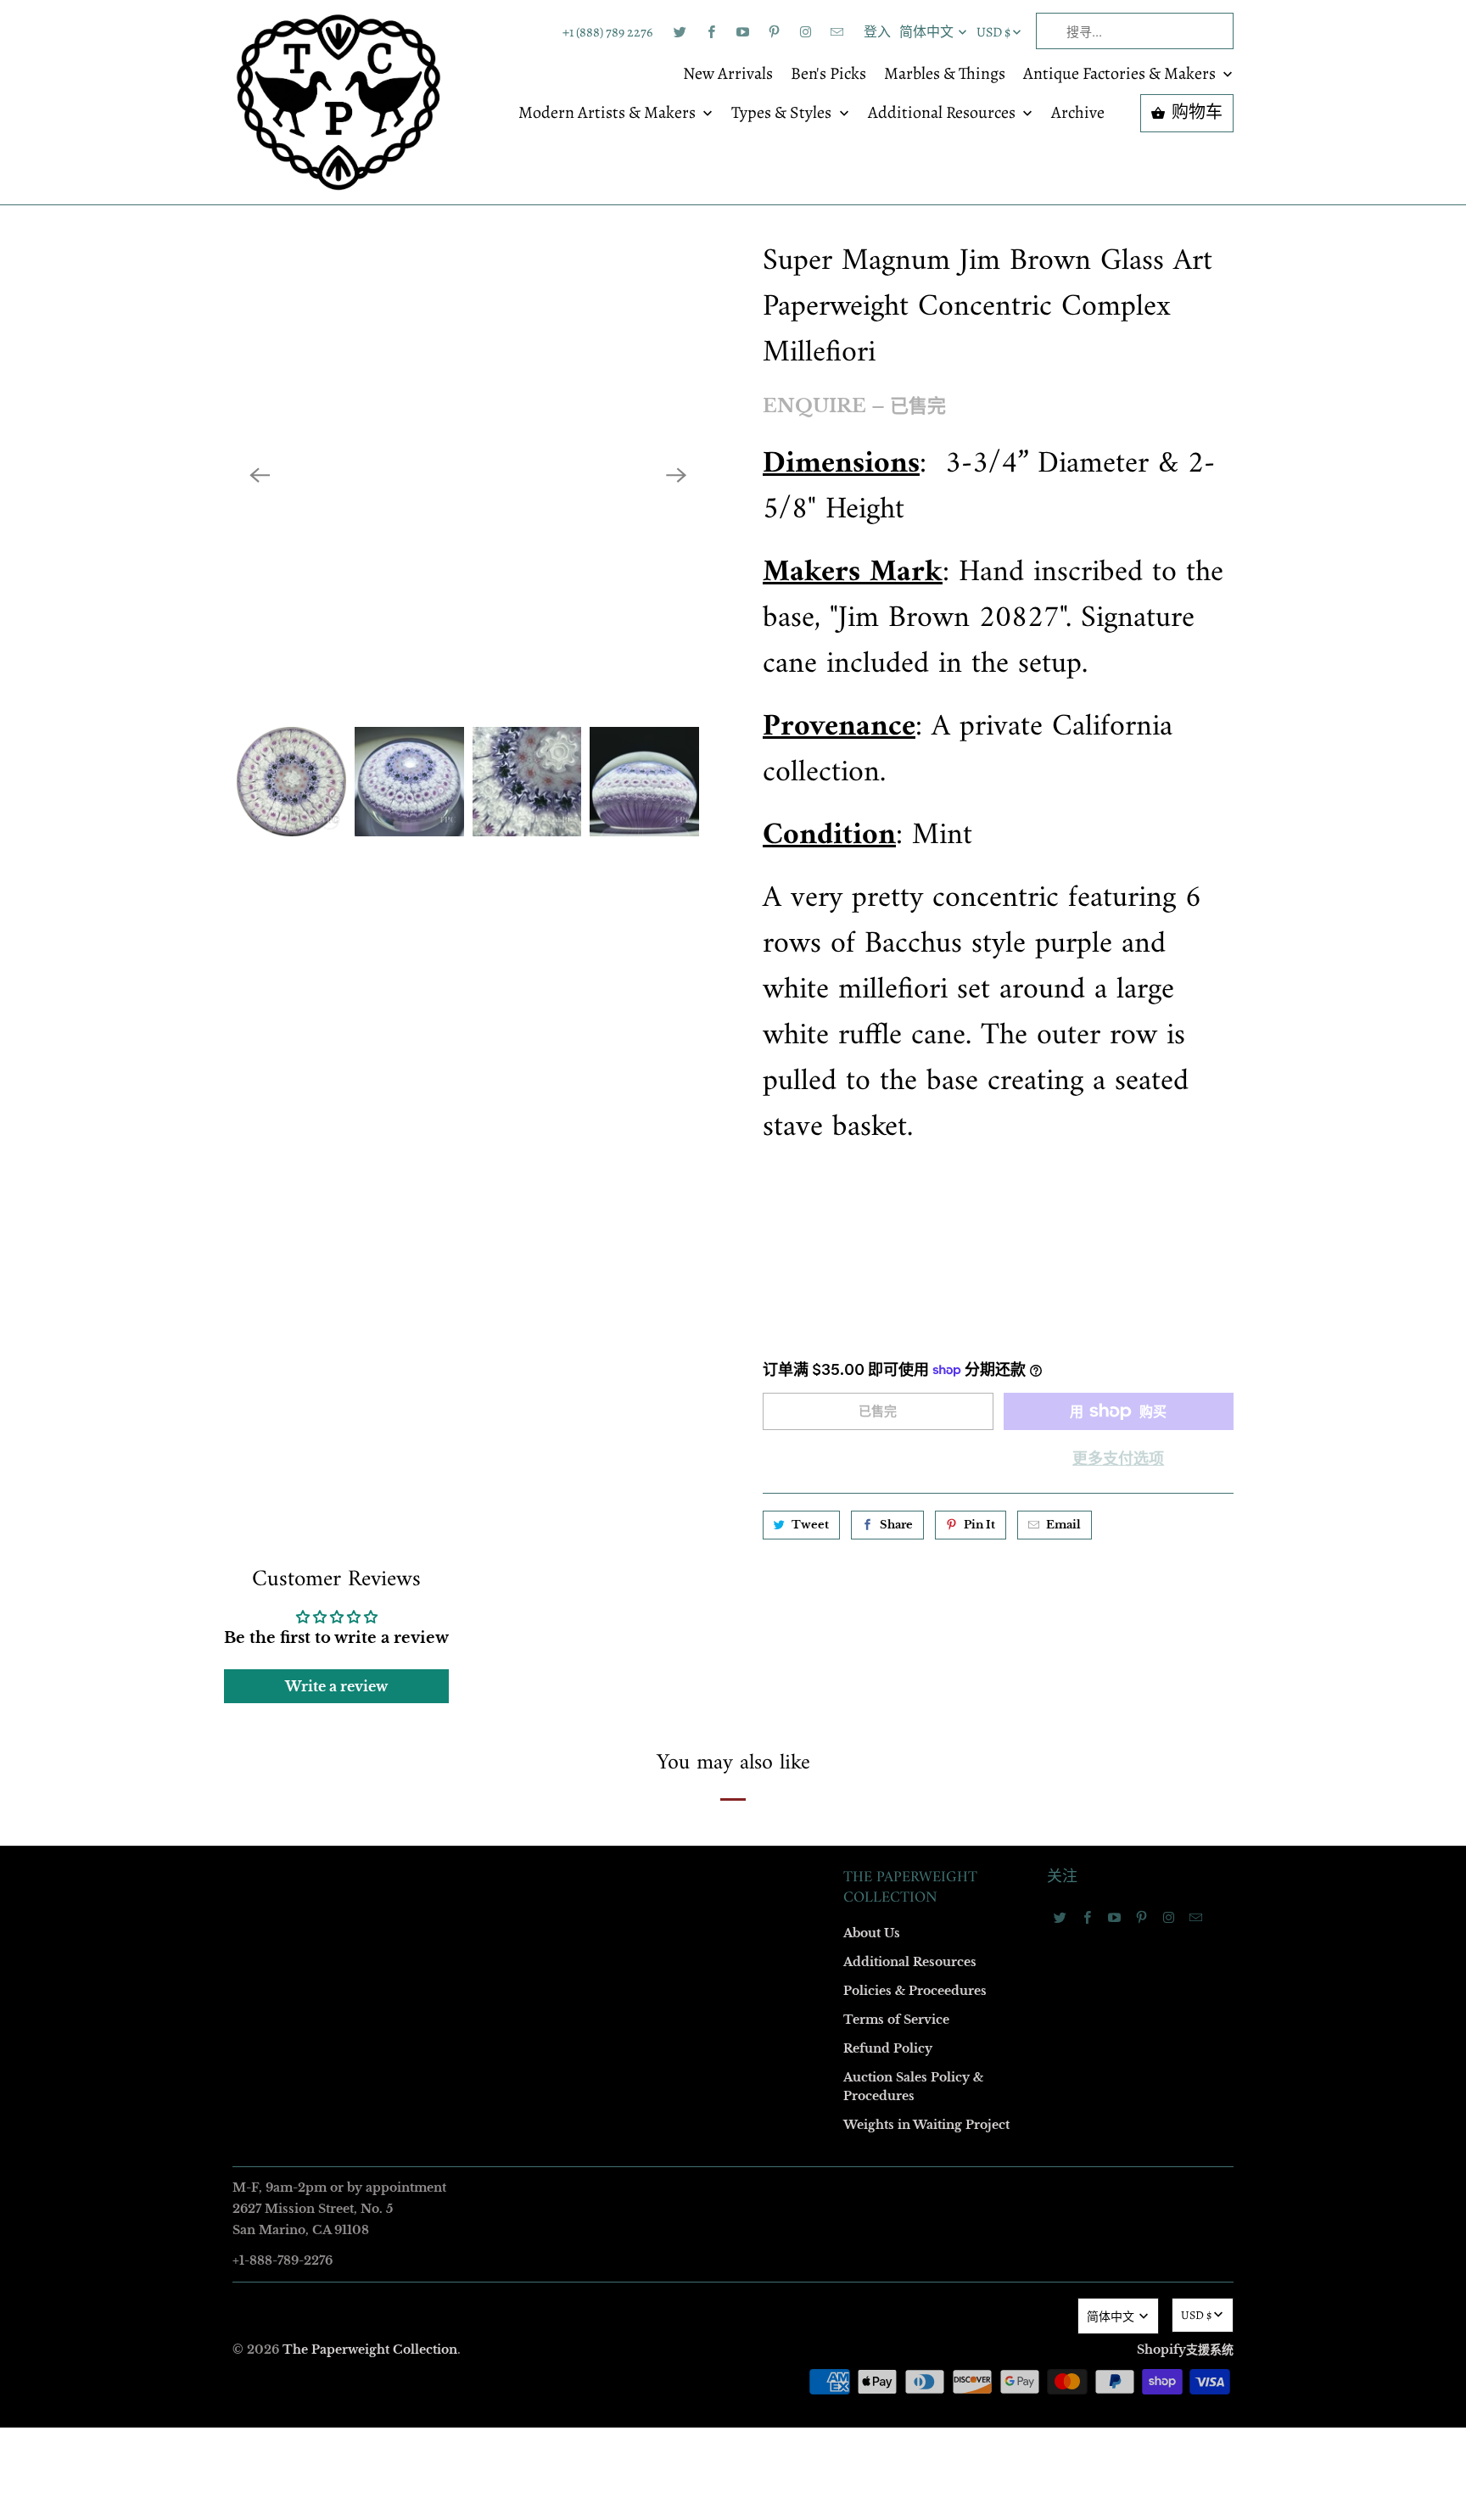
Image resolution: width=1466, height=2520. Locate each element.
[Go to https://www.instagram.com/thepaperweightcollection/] (805, 32)
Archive (1078, 114)
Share (896, 1525)
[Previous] (260, 475)
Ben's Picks (828, 75)
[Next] (676, 475)
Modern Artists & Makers (609, 114)
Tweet (810, 1525)
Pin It (979, 1525)
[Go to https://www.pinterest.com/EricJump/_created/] (774, 32)
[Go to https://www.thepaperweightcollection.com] (339, 102)
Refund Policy (888, 2048)
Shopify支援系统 (1185, 2350)
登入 (877, 32)
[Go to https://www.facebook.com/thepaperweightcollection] (711, 32)
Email (1063, 1525)
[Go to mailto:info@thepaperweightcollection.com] (837, 32)
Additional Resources (943, 114)
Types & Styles (783, 114)
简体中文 (928, 32)
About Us (872, 1933)
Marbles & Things (945, 75)
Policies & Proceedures (915, 1991)
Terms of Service (896, 2020)
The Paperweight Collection (370, 2350)
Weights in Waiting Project (926, 2125)
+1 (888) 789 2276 (607, 32)
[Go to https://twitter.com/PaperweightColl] (680, 32)
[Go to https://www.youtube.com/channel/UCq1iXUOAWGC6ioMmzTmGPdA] (742, 32)
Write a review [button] (336, 1686)
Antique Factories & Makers (1121, 75)
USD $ (993, 32)
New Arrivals (728, 75)
